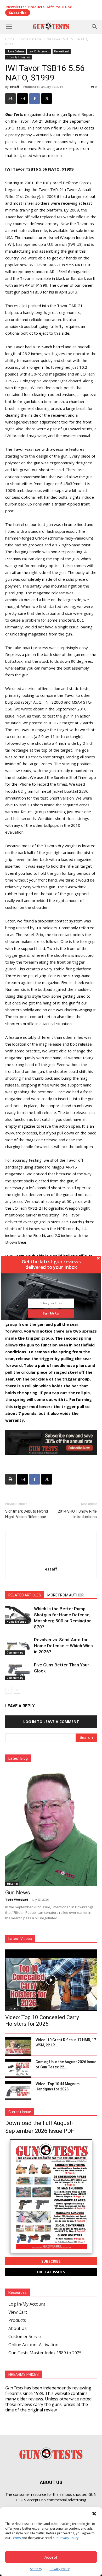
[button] (51, 1264)
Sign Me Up (51, 1313)
